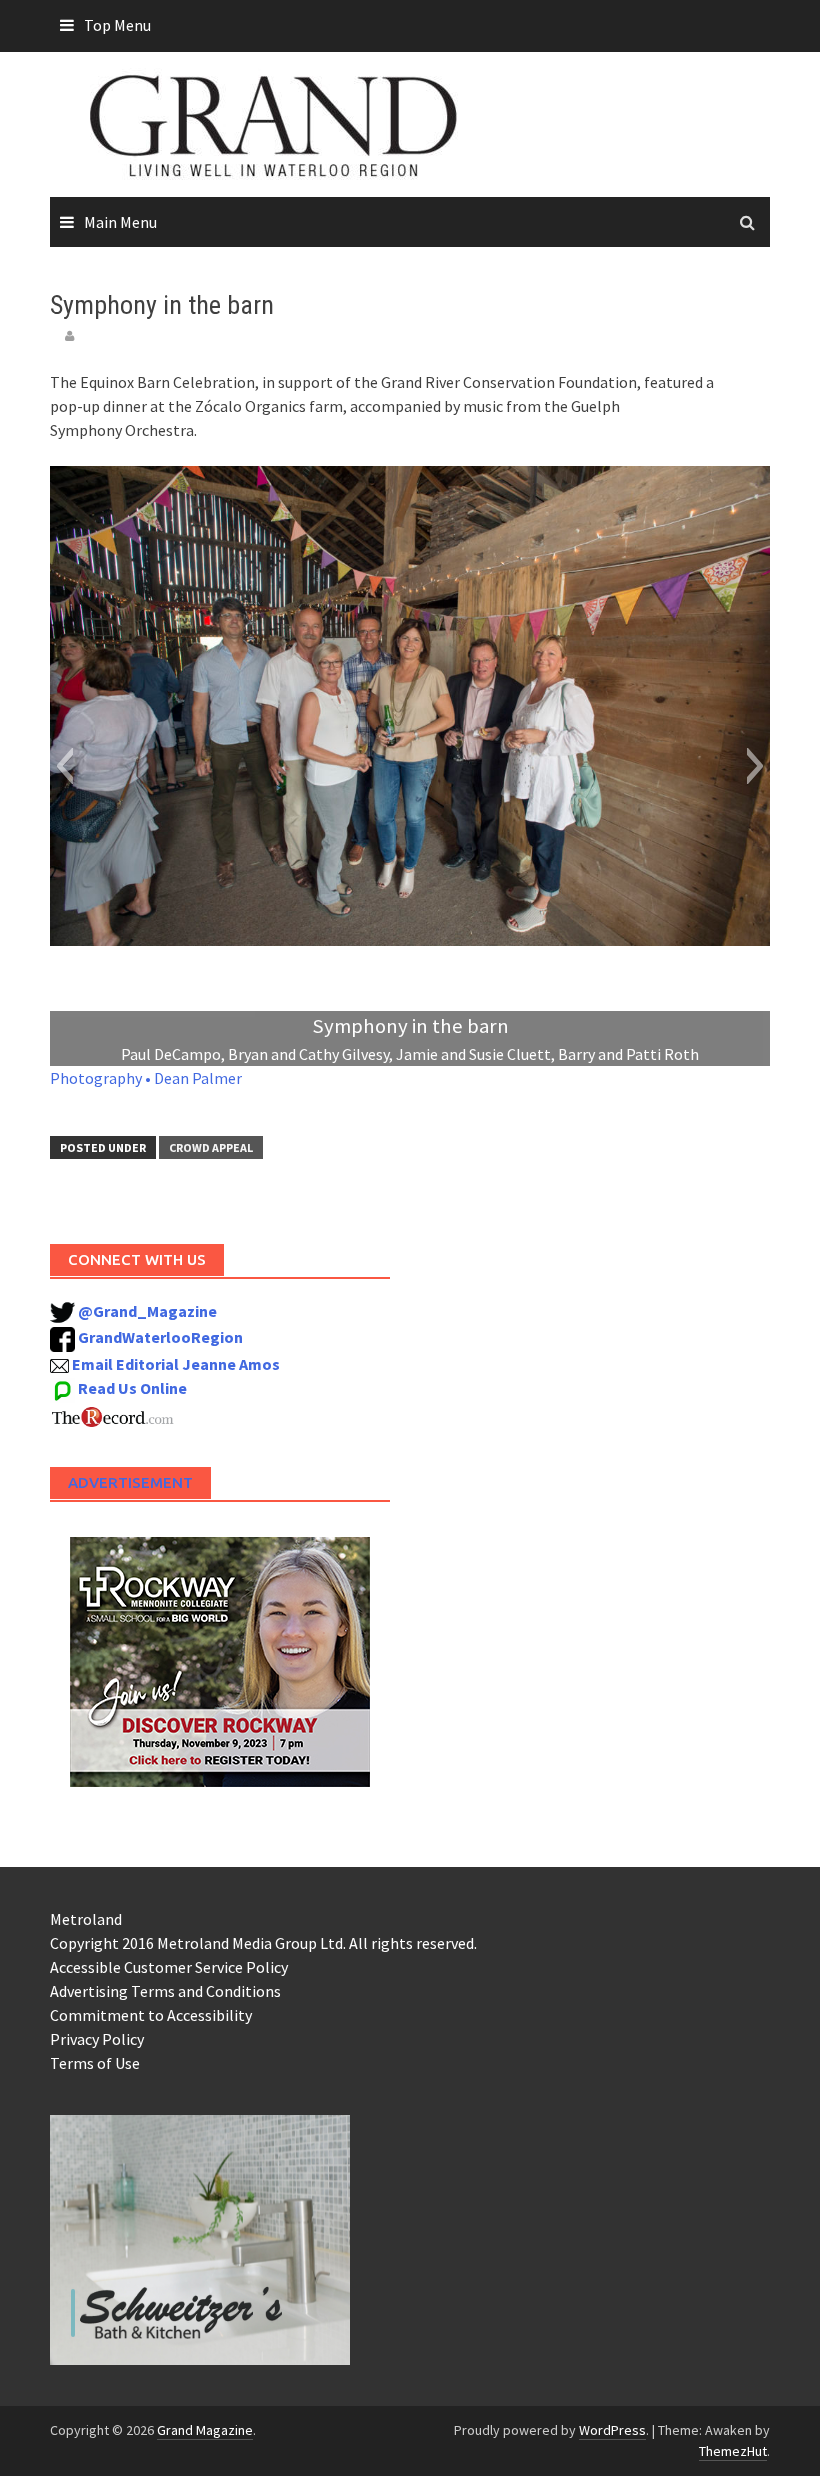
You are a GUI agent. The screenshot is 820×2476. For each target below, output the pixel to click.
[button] (64, 766)
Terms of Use (95, 2063)
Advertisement (130, 1482)
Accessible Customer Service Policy (169, 1967)
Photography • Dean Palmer (146, 1078)
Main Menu (120, 222)
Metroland (86, 1919)
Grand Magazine (205, 2430)
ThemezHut (733, 2451)
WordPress (612, 2430)
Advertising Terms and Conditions (165, 1991)
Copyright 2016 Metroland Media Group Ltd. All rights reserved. (263, 1943)
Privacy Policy (97, 2039)
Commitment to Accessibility (151, 2015)
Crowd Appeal (211, 1147)
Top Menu (117, 25)
